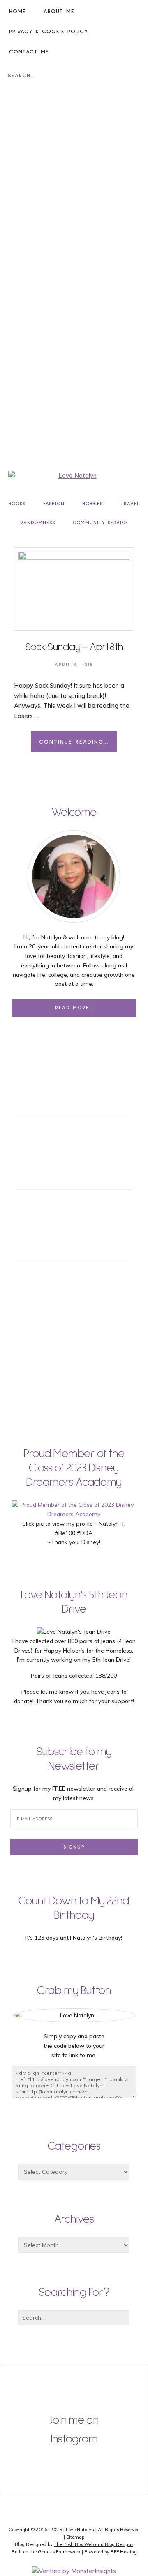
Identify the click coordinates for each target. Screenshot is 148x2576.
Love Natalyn (80, 2530)
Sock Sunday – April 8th (74, 647)
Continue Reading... (74, 742)
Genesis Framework (59, 2552)
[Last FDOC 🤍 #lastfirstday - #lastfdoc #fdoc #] (74, 2387)
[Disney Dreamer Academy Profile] (74, 1514)
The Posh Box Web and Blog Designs (94, 2544)
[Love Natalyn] (74, 476)
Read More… (74, 1008)
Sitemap (75, 2537)
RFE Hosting (124, 2552)
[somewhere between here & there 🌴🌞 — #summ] (74, 2481)
